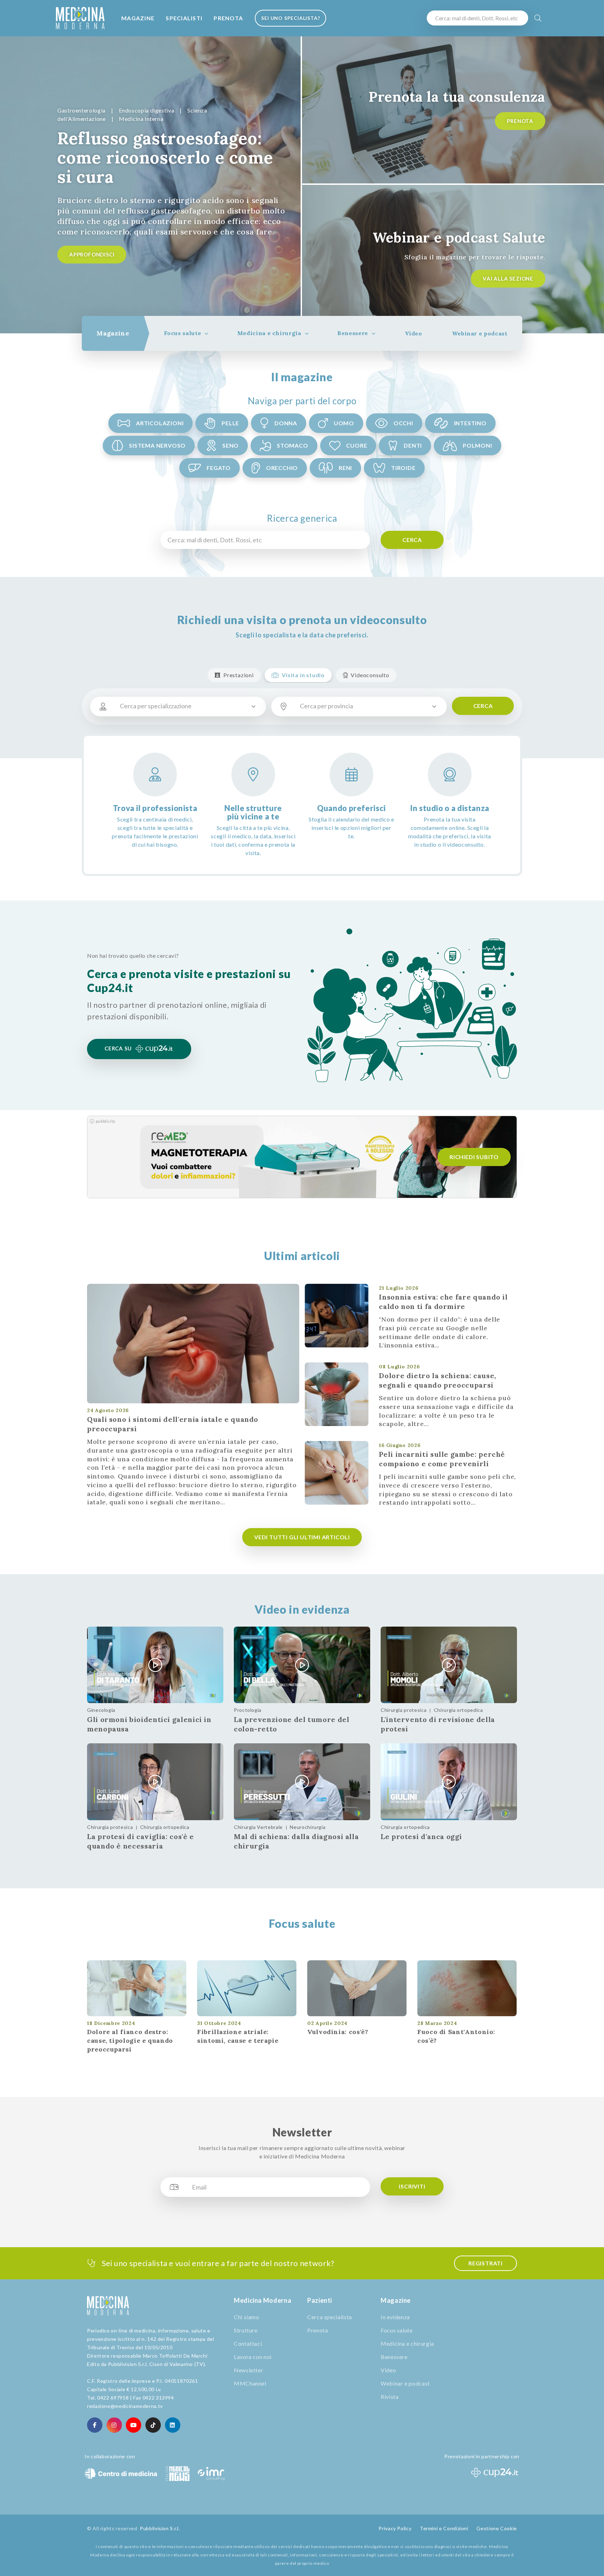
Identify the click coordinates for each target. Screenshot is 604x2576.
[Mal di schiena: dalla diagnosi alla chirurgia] (302, 1782)
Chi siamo (247, 2317)
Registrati (486, 2263)
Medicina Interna (141, 119)
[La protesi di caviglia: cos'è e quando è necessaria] (155, 1782)
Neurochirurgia (308, 1827)
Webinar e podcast (480, 333)
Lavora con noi (253, 2357)
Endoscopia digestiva (147, 110)
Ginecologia (101, 1710)
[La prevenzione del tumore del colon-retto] (302, 1665)
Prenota (228, 18)
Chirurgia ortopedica (458, 1710)
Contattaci (248, 2343)
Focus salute (183, 333)
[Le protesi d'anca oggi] (449, 1782)
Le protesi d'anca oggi (421, 1836)
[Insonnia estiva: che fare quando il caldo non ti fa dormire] (337, 1316)
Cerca (412, 540)
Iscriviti (412, 2186)
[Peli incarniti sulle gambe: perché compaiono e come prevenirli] (337, 1473)
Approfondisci (92, 254)
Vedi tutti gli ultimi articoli (302, 1537)
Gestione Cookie (497, 2528)
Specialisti (184, 18)
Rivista (390, 2397)
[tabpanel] (151, 185)
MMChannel (250, 2383)
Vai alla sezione (508, 278)
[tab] (113, 333)
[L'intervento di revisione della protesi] (449, 1665)
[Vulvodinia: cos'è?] (357, 1988)
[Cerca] (538, 18)
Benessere (353, 333)
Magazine (138, 18)
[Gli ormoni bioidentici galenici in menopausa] (155, 1665)
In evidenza (395, 2317)
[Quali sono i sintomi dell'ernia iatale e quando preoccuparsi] (193, 1344)
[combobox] (187, 707)
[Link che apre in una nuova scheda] (95, 2425)
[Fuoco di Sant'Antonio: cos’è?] (467, 1988)
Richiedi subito (474, 1157)
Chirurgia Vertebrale (258, 1827)
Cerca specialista (330, 2317)
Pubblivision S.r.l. (160, 2528)
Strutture (246, 2330)
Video (414, 333)
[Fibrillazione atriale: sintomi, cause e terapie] (247, 1988)
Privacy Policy (395, 2528)
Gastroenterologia (81, 110)
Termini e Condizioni (444, 2528)
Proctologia (248, 1710)
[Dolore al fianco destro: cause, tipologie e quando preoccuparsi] (137, 1988)
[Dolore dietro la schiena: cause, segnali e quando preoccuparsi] (337, 1394)
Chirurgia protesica (404, 1710)
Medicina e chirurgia (269, 333)
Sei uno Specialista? (290, 18)
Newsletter (249, 2370)
